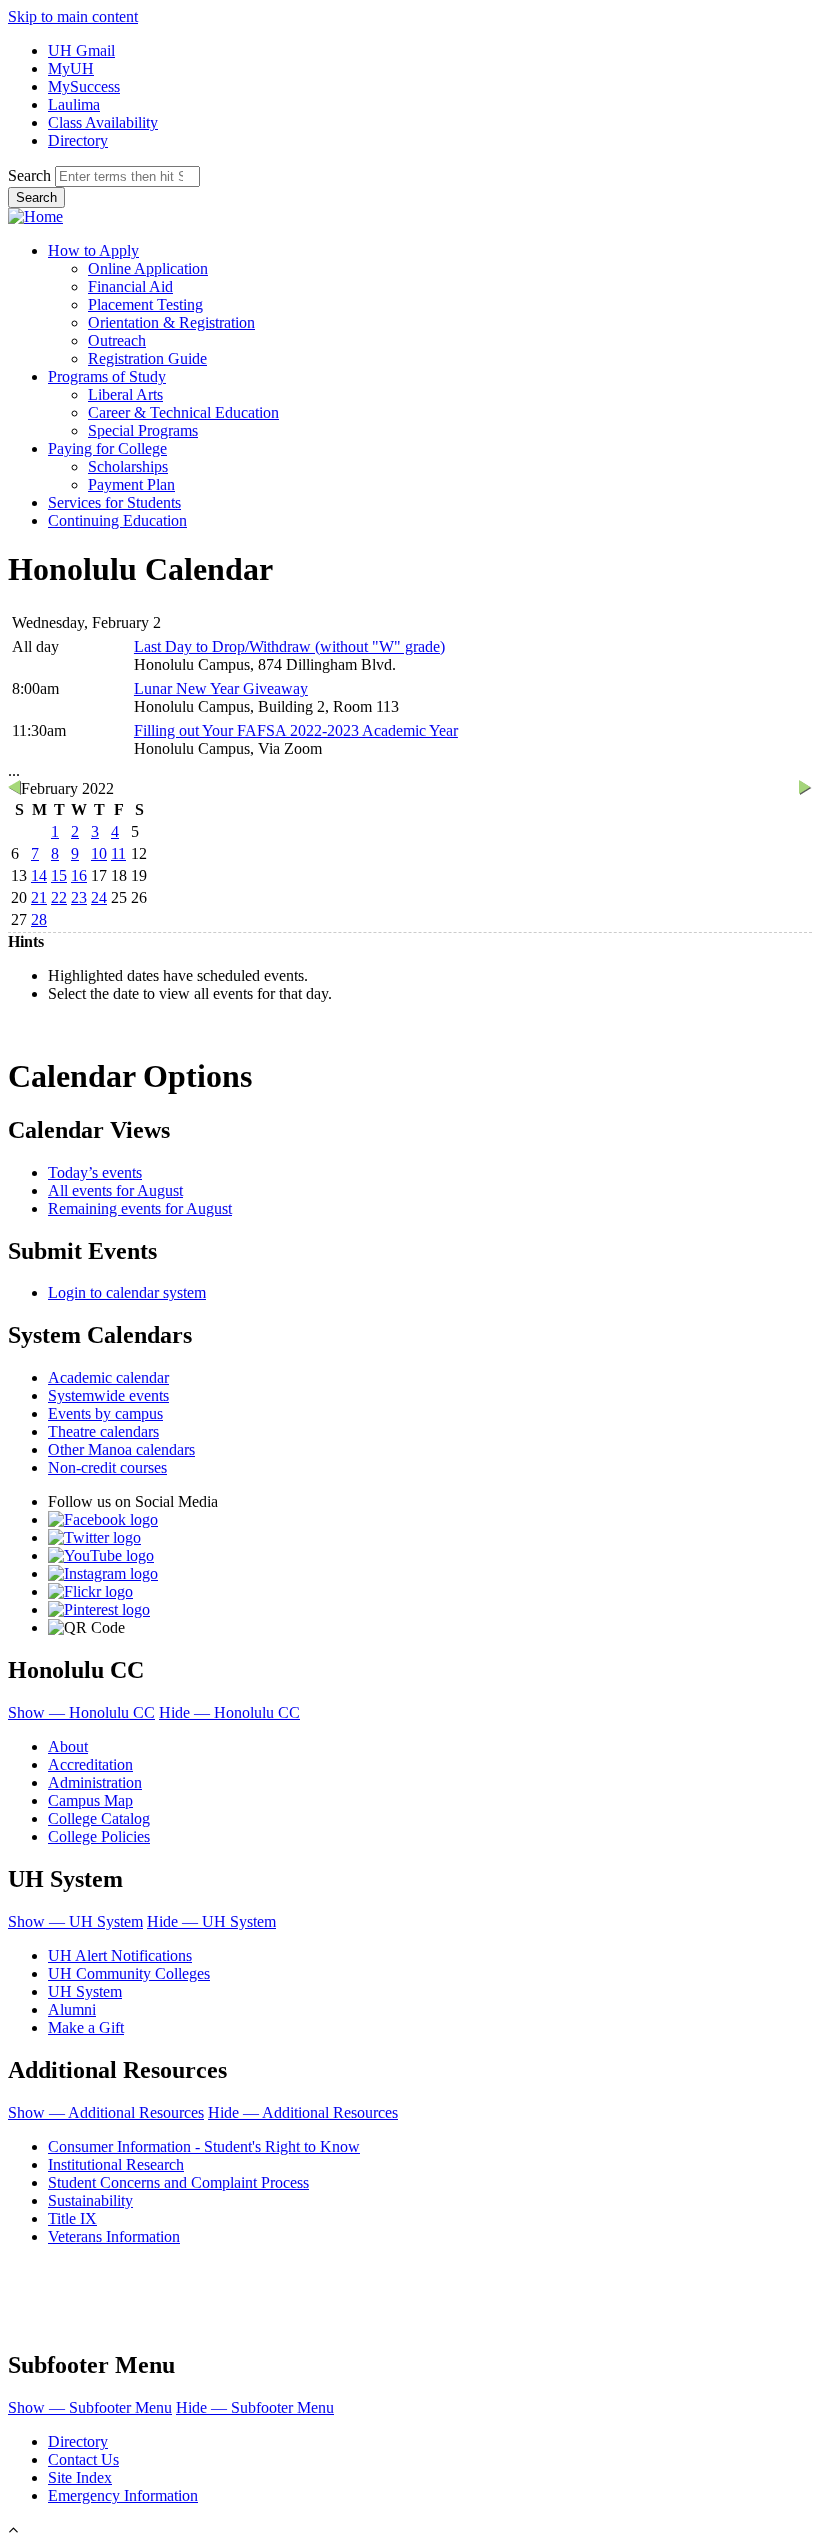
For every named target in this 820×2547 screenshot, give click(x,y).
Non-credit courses (107, 1467)
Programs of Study (107, 376)
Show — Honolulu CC (81, 1712)
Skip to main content (73, 16)
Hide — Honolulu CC (229, 1712)
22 (59, 897)
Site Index (80, 2477)
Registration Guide (147, 358)
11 (118, 853)
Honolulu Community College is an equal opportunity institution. (187, 2269)
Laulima (74, 104)
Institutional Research (116, 2164)
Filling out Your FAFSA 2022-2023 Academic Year (296, 730)
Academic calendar (108, 1377)
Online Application (148, 268)
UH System (85, 1991)
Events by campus (105, 1413)
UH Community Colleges (129, 1973)
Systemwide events (108, 1395)
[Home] (35, 216)
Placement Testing (145, 304)
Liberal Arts (125, 394)
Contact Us (83, 2459)
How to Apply (93, 250)
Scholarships (128, 466)
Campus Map (90, 1800)
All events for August (115, 1190)
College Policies (99, 1836)
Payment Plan (131, 484)
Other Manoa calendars (121, 1449)
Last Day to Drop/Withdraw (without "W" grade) (289, 646)
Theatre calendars (103, 1431)
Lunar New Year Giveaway (221, 688)
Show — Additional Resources (106, 2112)
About (68, 1746)
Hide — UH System (211, 1921)
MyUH (71, 68)
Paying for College (107, 448)
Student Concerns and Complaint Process (178, 2182)
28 (39, 919)
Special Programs (143, 430)
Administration (95, 1782)
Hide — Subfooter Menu (255, 2407)
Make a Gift (86, 2027)
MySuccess (84, 86)
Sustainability (90, 2200)
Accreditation (90, 1764)
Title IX (72, 2218)
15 (59, 875)
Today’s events (95, 1172)
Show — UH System (75, 1921)
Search (29, 175)
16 (79, 875)
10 (99, 853)
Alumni (72, 2009)
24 (99, 897)
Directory (78, 140)
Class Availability (103, 122)
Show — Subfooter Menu (90, 2407)
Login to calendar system (127, 1292)
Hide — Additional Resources (303, 2112)
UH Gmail (81, 50)
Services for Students (114, 502)
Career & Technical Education (183, 412)
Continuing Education (117, 520)
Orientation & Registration (171, 322)
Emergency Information (123, 2495)
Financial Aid (130, 286)
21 (39, 897)
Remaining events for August (140, 1208)
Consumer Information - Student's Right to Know (204, 2146)
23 (79, 897)
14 (39, 875)
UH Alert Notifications (120, 1955)
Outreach (117, 340)
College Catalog (99, 1818)
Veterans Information (114, 2236)
